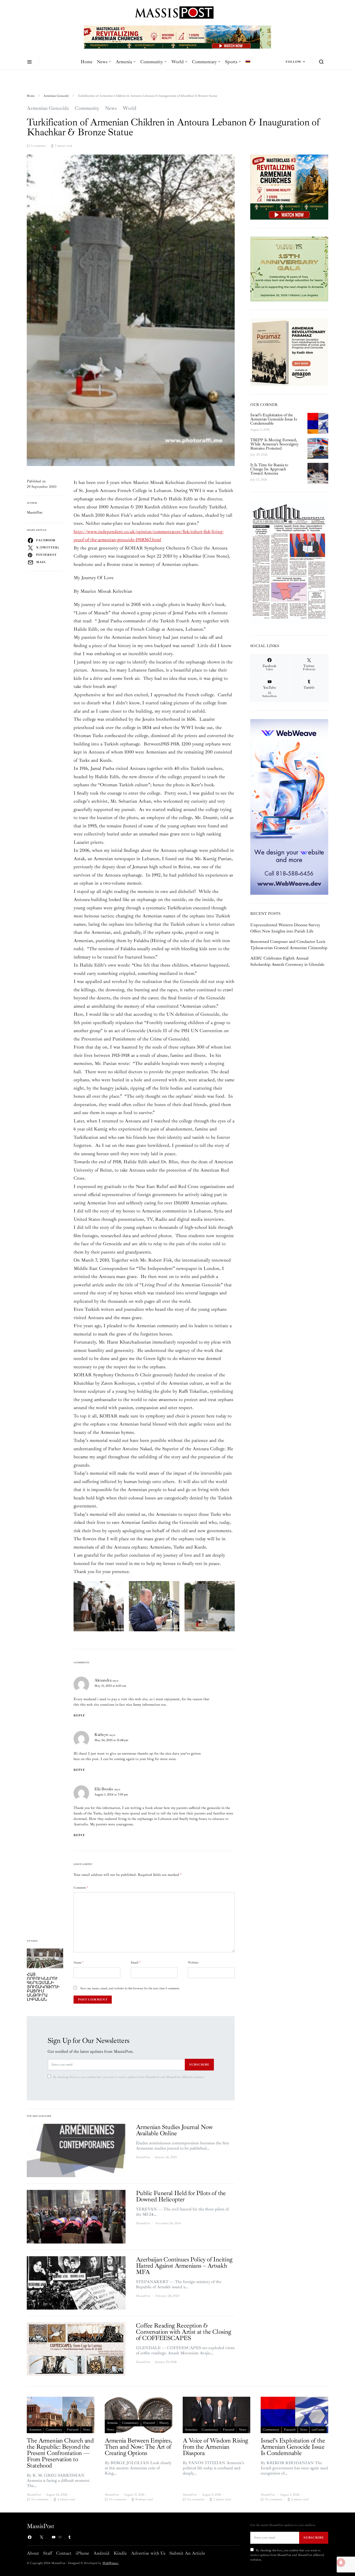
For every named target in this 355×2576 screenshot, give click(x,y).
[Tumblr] (69, 2537)
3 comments (38, 146)
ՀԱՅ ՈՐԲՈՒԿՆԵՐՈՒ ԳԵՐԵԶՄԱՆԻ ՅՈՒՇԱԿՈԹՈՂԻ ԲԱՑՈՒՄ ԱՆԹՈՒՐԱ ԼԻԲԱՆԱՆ (43, 1987)
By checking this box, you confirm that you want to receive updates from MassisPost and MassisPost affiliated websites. (129, 2077)
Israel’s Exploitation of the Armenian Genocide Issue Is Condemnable (274, 419)
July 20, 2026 (259, 455)
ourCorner (318, 2430)
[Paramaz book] (289, 352)
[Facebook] (30, 2537)
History (164, 2423)
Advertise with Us (148, 2553)
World (177, 62)
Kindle (120, 2553)
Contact (64, 2553)
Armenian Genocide (56, 96)
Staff (48, 2553)
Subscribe (199, 2064)
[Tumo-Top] (177, 37)
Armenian (35, 2430)
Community (152, 62)
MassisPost (35, 512)
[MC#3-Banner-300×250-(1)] (289, 187)
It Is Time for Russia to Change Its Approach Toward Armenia (269, 469)
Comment (81, 1888)
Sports (231, 62)
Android (101, 2553)
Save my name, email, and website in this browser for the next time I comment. (130, 1988)
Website (193, 1963)
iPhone (82, 2553)
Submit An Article (187, 2553)
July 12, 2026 (259, 480)
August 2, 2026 (260, 430)
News (102, 62)
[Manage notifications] (341, 2562)
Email (136, 1963)
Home (87, 62)
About (33, 2553)
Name (78, 1963)
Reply (79, 1715)
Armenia (124, 62)
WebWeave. (110, 2563)
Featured (73, 2430)
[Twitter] (42, 2537)
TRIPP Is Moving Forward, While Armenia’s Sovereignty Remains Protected (274, 444)
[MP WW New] (289, 807)
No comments (40, 2499)
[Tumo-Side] (289, 269)
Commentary (204, 62)
